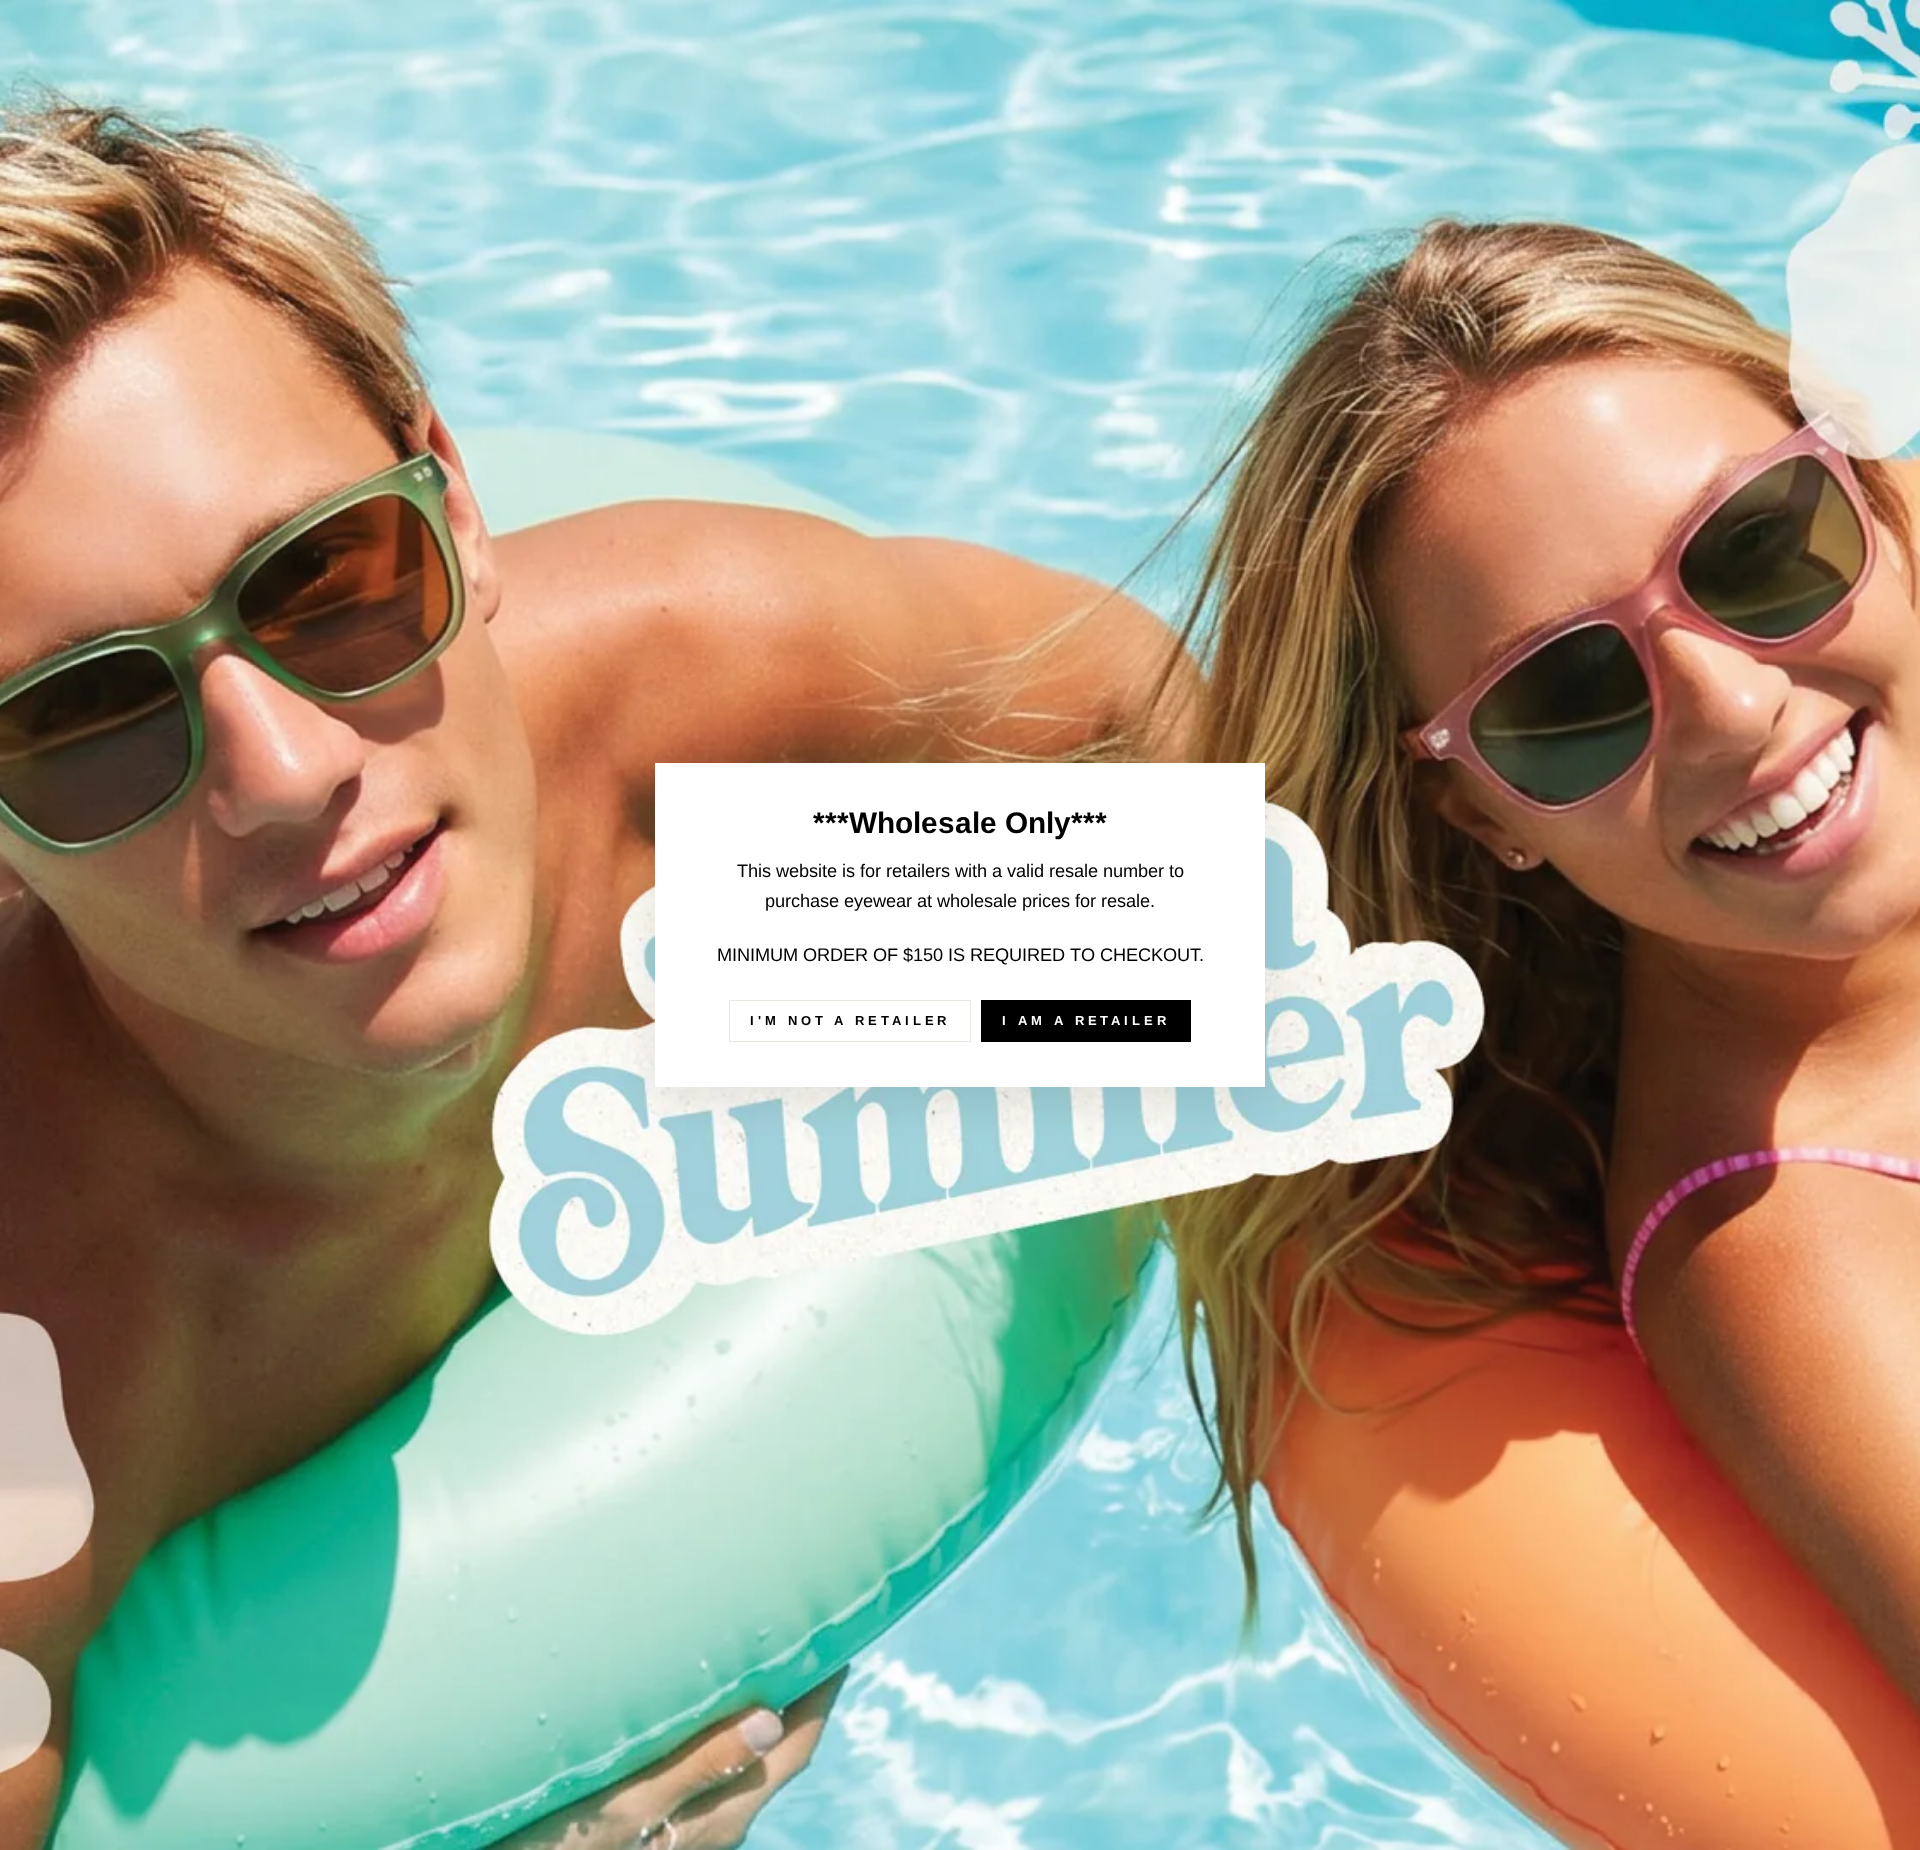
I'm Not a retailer (850, 1020)
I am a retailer (1086, 1020)
